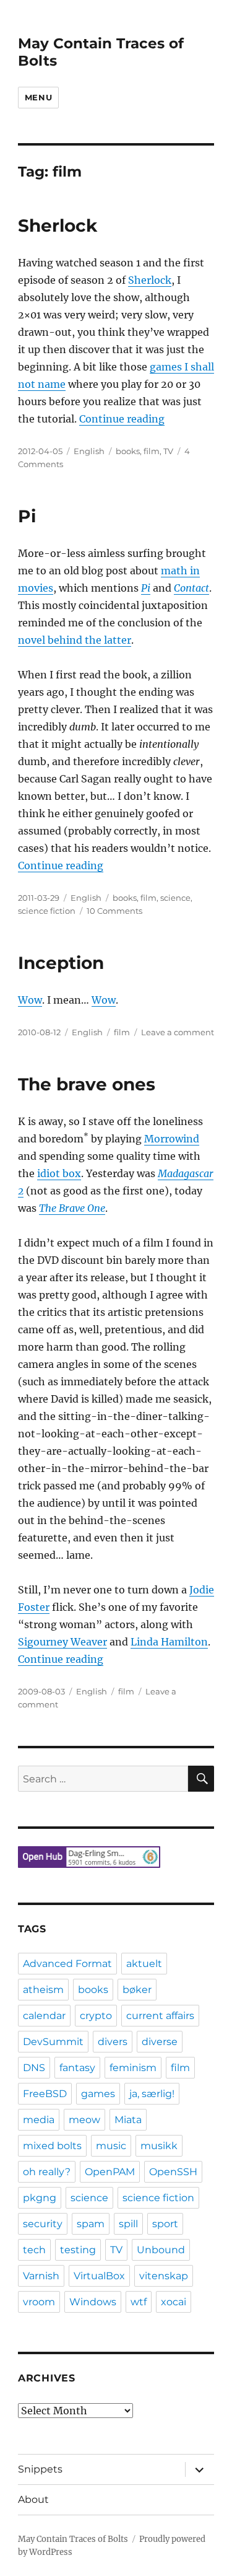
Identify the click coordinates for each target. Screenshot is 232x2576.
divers (113, 2042)
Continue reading (122, 419)
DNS (34, 2068)
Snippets (40, 2469)
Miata (128, 2120)
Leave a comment (178, 1032)
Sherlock (58, 226)
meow (84, 2120)
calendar (44, 2016)
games (98, 2094)
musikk (159, 2146)
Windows (93, 2302)
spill (128, 2224)
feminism (133, 2068)
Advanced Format (67, 1964)
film (152, 451)
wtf (139, 2302)
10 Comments (114, 911)
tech (34, 2250)
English (89, 451)
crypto (96, 2016)
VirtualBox (99, 2276)
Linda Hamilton (169, 1642)
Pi (27, 516)
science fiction (47, 911)
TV (168, 451)
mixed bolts (52, 2146)
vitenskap (164, 2276)
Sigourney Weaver (62, 1642)
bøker (137, 1990)
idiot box (59, 1173)
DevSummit (53, 2042)
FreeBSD (45, 2094)
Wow (30, 1000)
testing (78, 2250)
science (175, 898)
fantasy (77, 2068)
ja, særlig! (152, 2094)
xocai (174, 2302)
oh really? (47, 2172)
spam (91, 2224)
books (128, 451)
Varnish (41, 2276)
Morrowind (172, 1139)
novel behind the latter (75, 640)
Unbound (161, 2250)
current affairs (160, 2016)
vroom (39, 2302)
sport (165, 2224)
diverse (160, 2042)
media (39, 2120)
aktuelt (144, 1964)
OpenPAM (110, 2172)
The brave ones (87, 1084)
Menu (38, 97)
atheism (43, 1990)
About (33, 2499)
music (111, 2146)
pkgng (40, 2198)
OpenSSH (173, 2172)
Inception (61, 963)
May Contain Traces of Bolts (73, 2539)
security (43, 2224)
